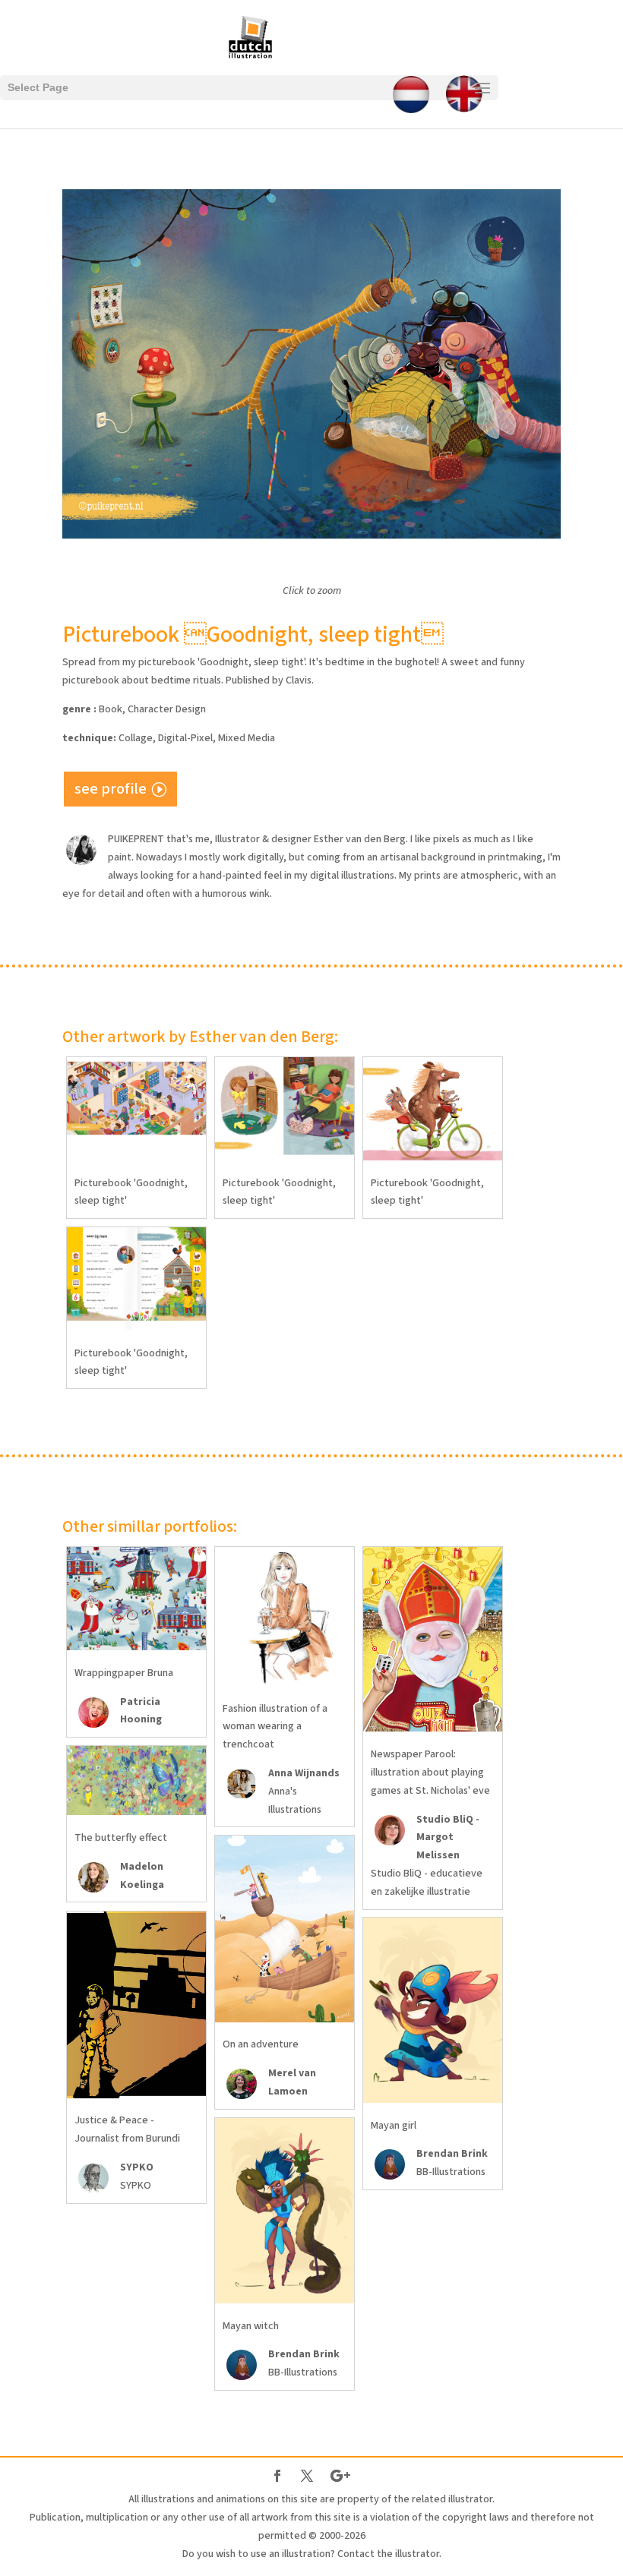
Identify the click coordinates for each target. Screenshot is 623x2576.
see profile (111, 789)
